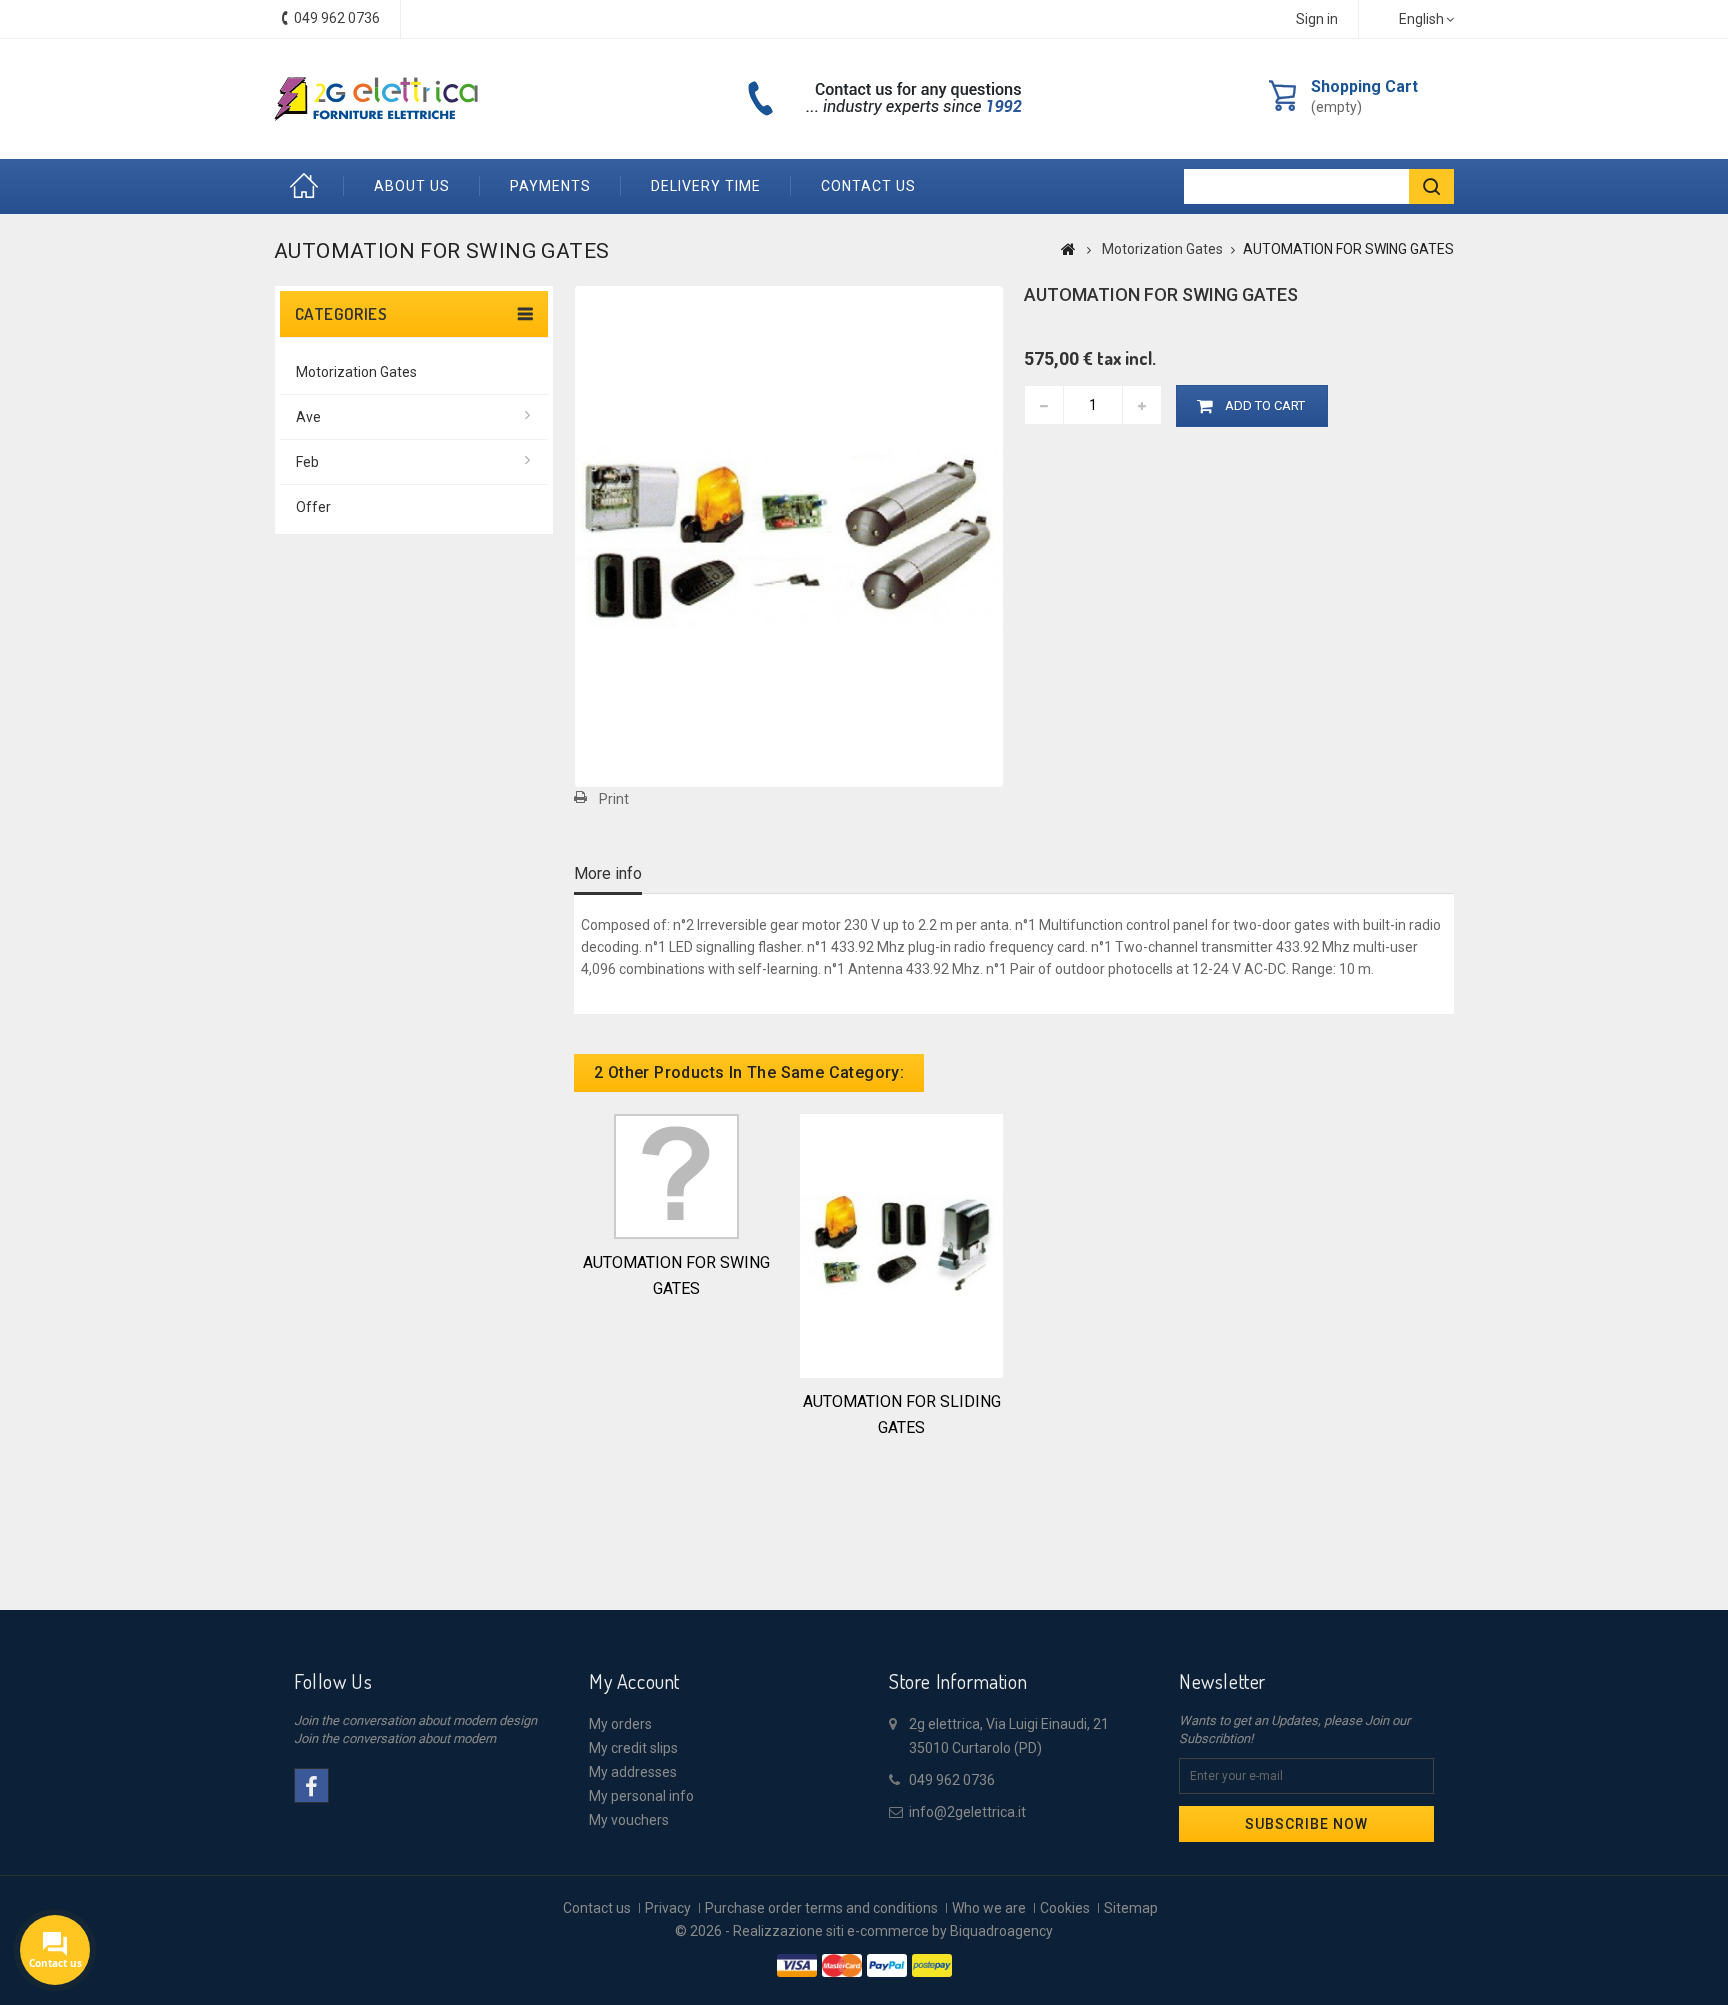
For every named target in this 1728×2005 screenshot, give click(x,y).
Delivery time (706, 186)
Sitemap (1131, 1908)
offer (313, 507)
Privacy (668, 1908)
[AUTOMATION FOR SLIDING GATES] (901, 1244)
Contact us (868, 186)
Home (309, 186)
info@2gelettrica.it (967, 1812)
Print (614, 799)
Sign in (1317, 19)
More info (608, 873)
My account (634, 1681)
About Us (412, 186)
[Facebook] (311, 1785)
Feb (307, 462)
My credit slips (633, 1748)
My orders (620, 1724)
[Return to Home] (1068, 249)
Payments (550, 186)
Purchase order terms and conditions (821, 1908)
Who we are (989, 1908)
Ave (308, 417)
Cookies (1065, 1908)
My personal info (641, 1796)
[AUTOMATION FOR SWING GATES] (676, 1175)
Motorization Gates (356, 372)
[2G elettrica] (376, 99)
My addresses (633, 1772)
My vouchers (629, 1820)
